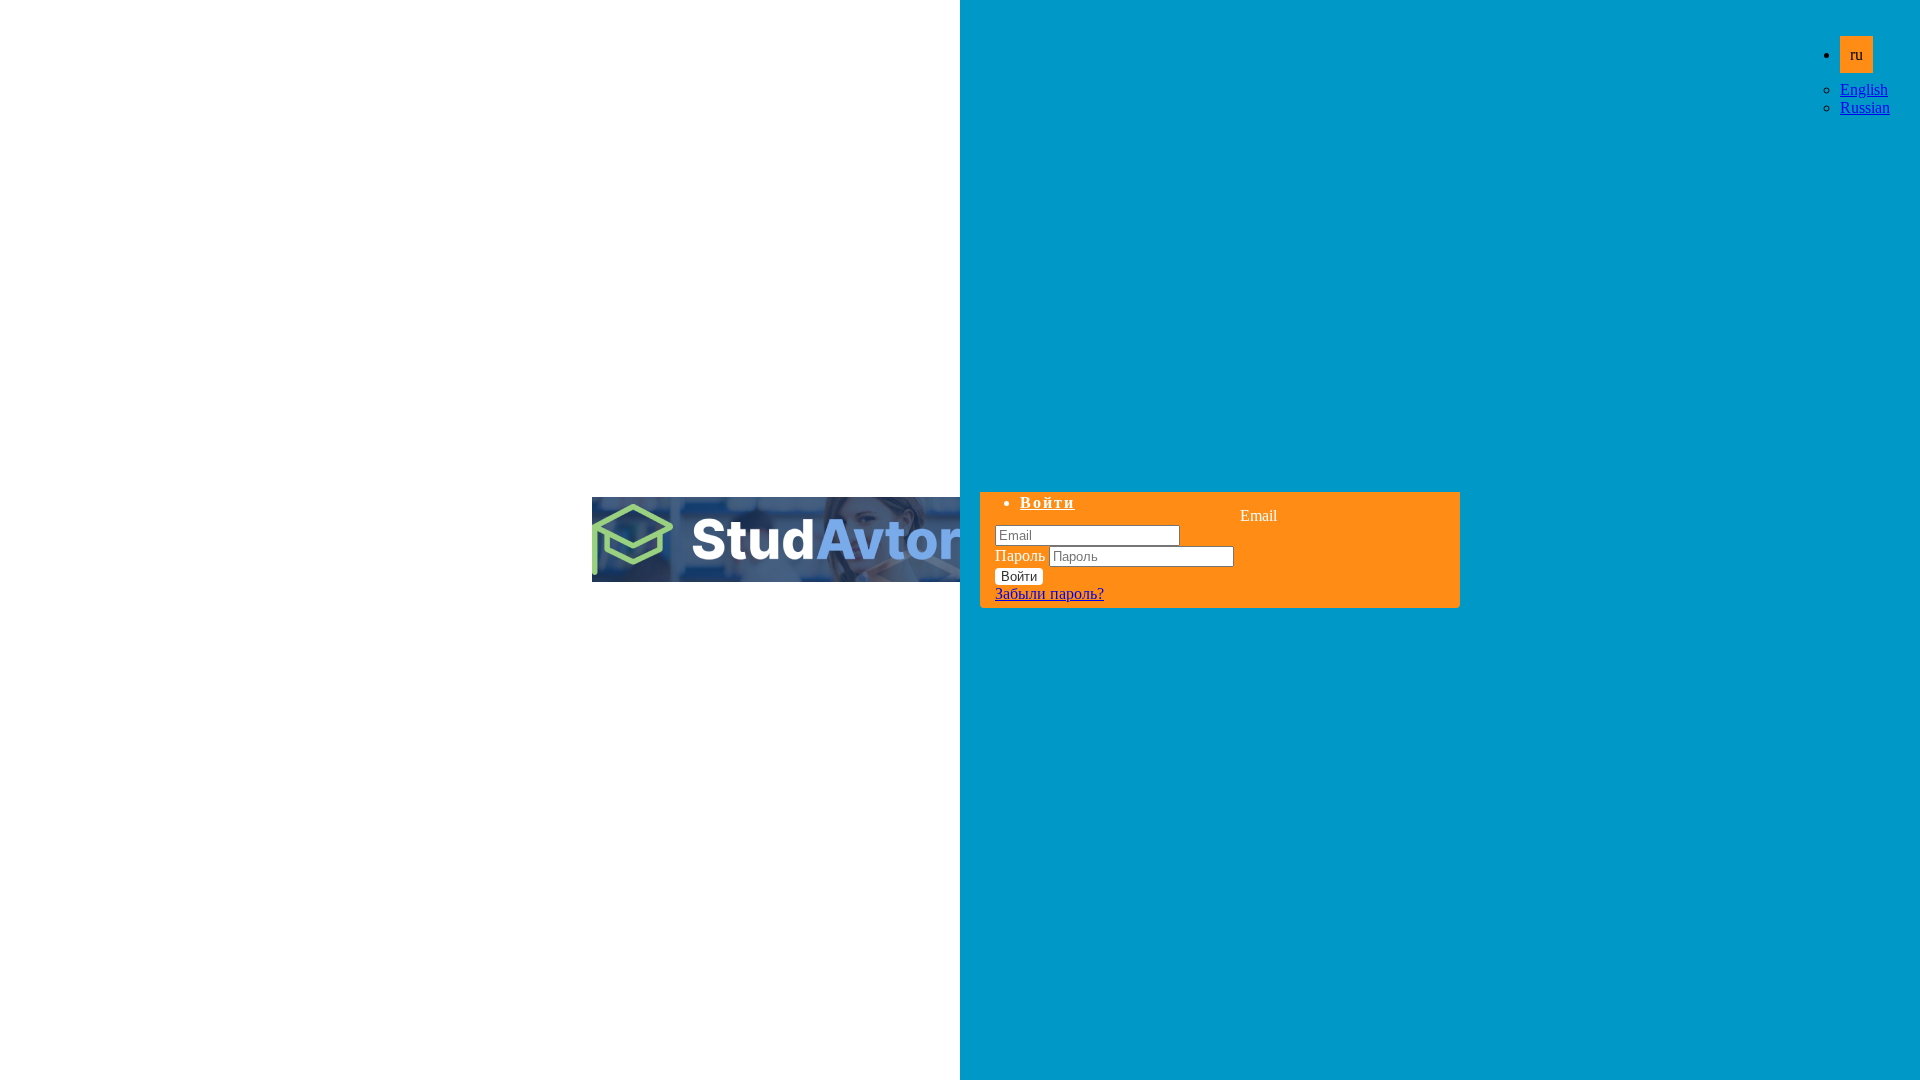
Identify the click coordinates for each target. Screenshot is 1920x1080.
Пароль (1020, 555)
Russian (1865, 107)
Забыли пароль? (1049, 593)
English (1864, 89)
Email (1258, 515)
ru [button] (1856, 54)
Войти (1047, 502)
